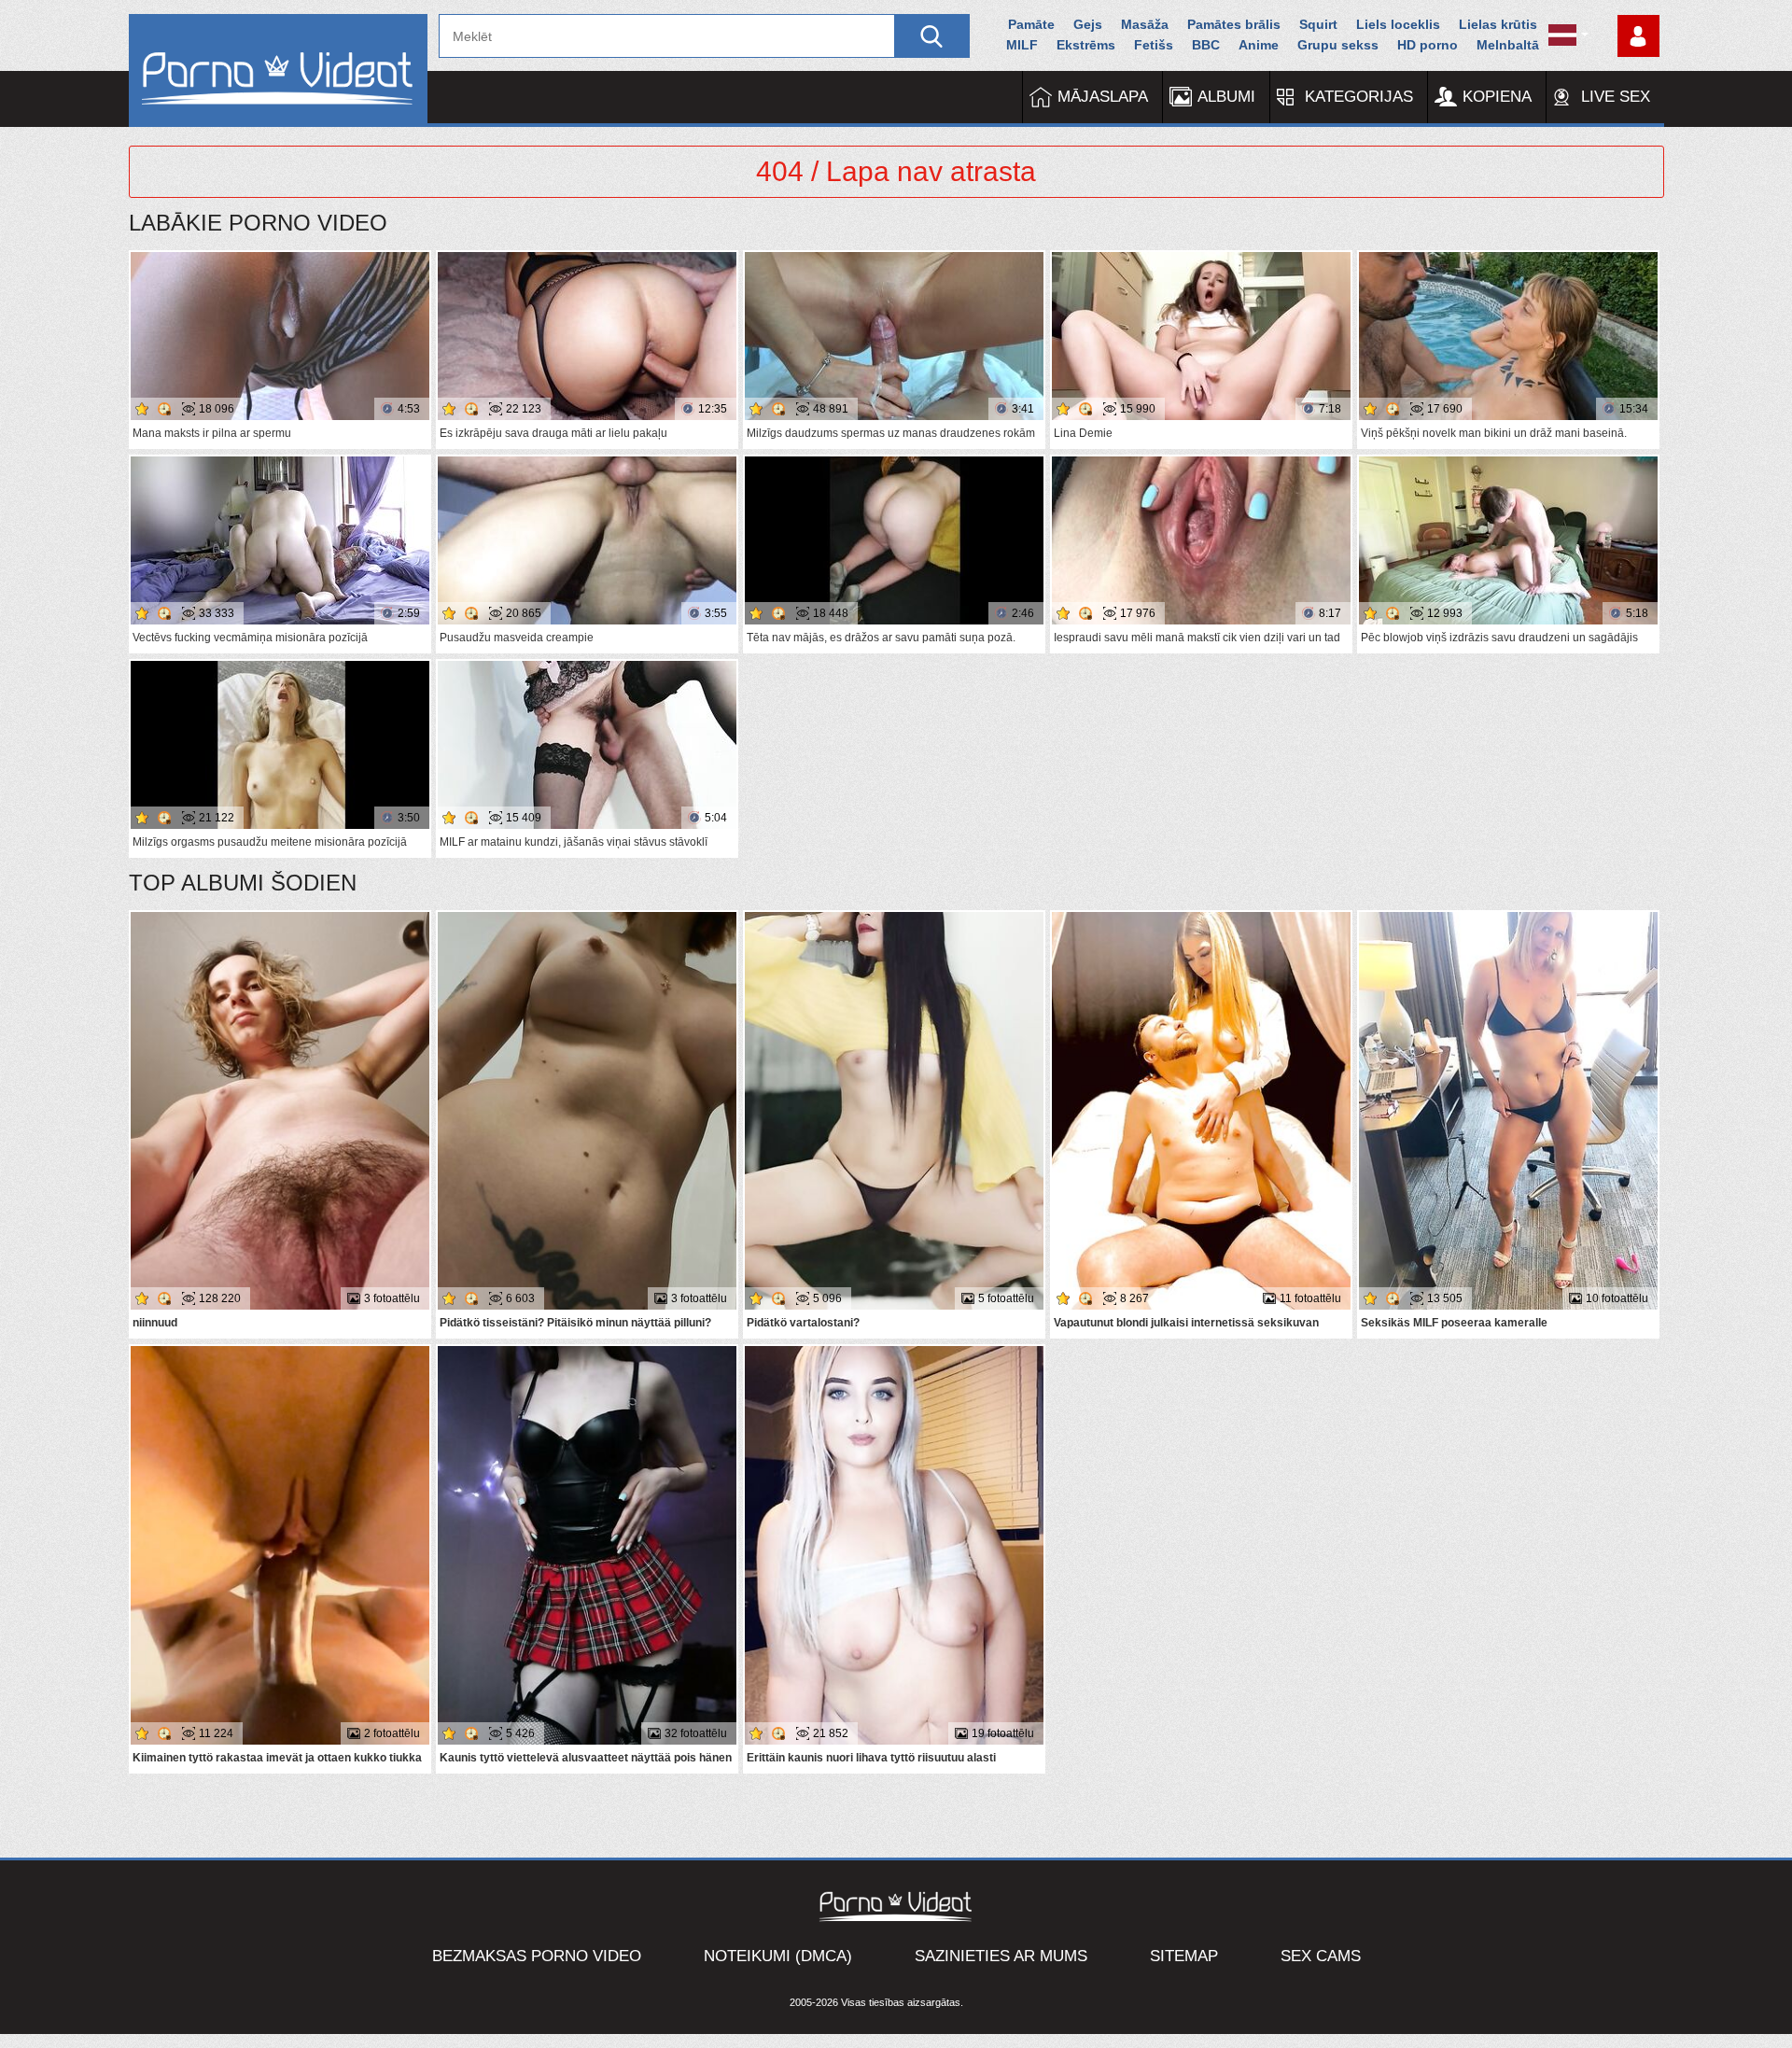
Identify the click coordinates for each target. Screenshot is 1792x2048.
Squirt (1318, 24)
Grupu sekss (1338, 45)
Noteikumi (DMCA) (778, 1956)
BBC (1206, 45)
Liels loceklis (1398, 24)
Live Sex (1616, 97)
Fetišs (1154, 45)
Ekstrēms (1086, 45)
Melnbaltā (1508, 45)
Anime (1259, 45)
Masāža (1145, 24)
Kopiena (1497, 97)
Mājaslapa (1103, 97)
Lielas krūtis (1498, 24)
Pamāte (1031, 24)
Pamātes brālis (1234, 24)
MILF (1022, 45)
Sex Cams (1321, 1956)
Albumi (1226, 97)
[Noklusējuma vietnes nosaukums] (278, 70)
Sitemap (1184, 1956)
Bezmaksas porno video (537, 1956)
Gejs (1088, 24)
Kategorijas (1359, 97)
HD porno (1428, 45)
